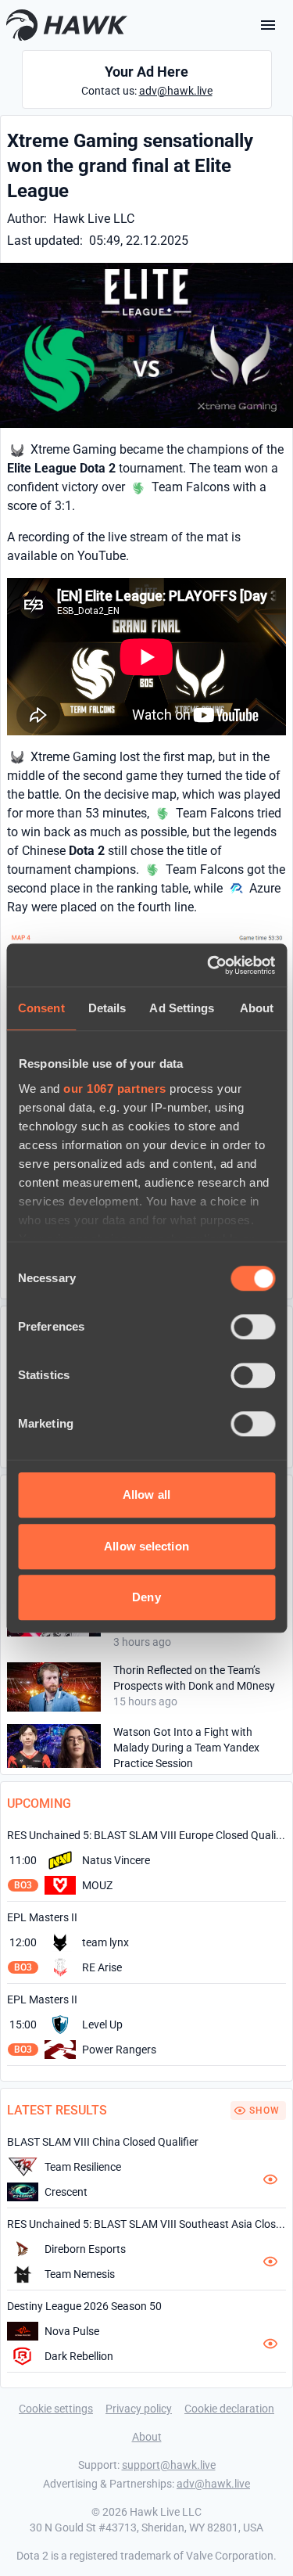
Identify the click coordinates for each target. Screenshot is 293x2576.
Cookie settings (56, 2409)
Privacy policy (139, 2409)
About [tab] (257, 1008)
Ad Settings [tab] (182, 1008)
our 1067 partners (115, 1089)
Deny (146, 1597)
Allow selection (146, 1546)
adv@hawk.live (176, 91)
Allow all (146, 1495)
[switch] (253, 1327)
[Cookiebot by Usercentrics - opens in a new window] (209, 965)
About (147, 2437)
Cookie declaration (229, 2409)
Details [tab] (107, 1008)
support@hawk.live (169, 2465)
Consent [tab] (41, 1008)
